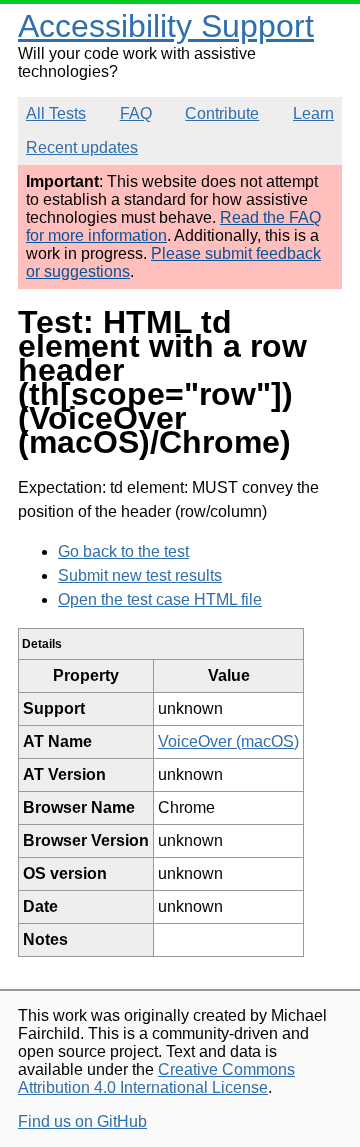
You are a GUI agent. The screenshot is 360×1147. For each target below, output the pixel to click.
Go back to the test (123, 551)
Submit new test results (140, 575)
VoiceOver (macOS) (228, 741)
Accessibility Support (166, 26)
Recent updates (82, 147)
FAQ (136, 113)
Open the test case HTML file (160, 599)
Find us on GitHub (82, 1121)
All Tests (56, 113)
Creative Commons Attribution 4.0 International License (156, 1078)
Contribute (222, 113)
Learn (313, 113)
